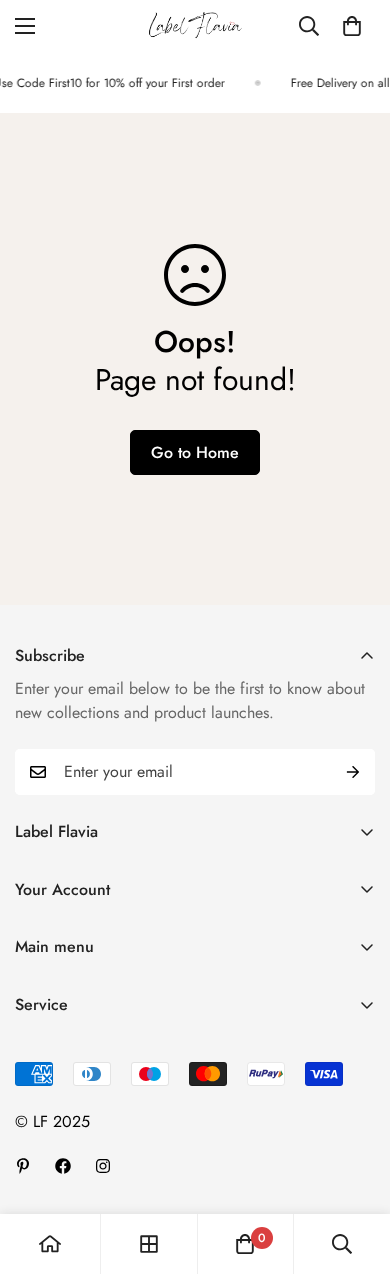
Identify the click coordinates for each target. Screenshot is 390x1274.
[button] (352, 26)
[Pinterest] (23, 1166)
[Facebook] (63, 1166)
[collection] (149, 1244)
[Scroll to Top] (354, 1168)
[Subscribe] (353, 772)
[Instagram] (103, 1166)
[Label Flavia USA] (195, 26)
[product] (50, 1244)
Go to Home (195, 452)
